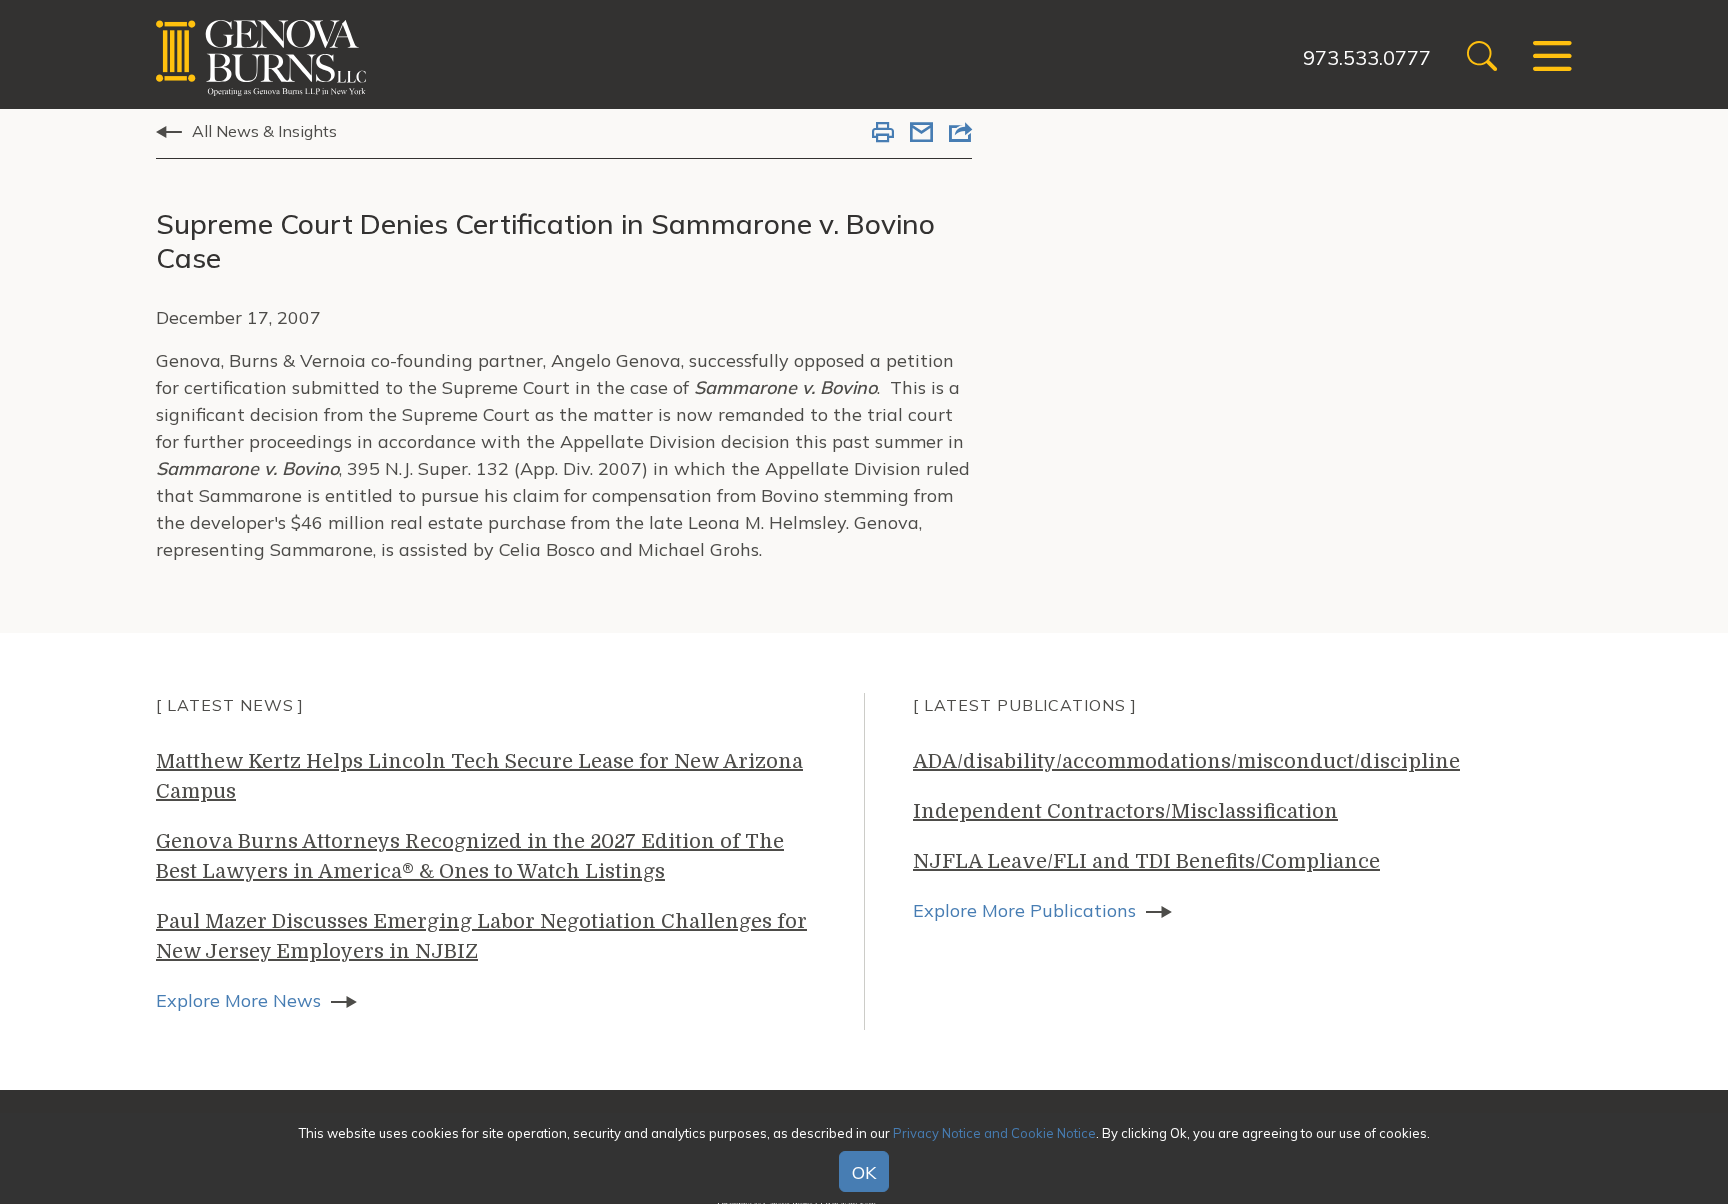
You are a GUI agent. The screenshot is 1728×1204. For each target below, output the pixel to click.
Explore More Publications (1024, 910)
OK (864, 1172)
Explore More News (238, 1000)
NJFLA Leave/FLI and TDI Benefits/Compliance (1146, 861)
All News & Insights (264, 131)
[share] (960, 134)
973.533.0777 (1367, 57)
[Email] (921, 134)
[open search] (1482, 58)
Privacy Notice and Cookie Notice (994, 1133)
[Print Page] (883, 134)
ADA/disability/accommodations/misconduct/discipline (1186, 761)
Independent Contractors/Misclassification (1125, 811)
